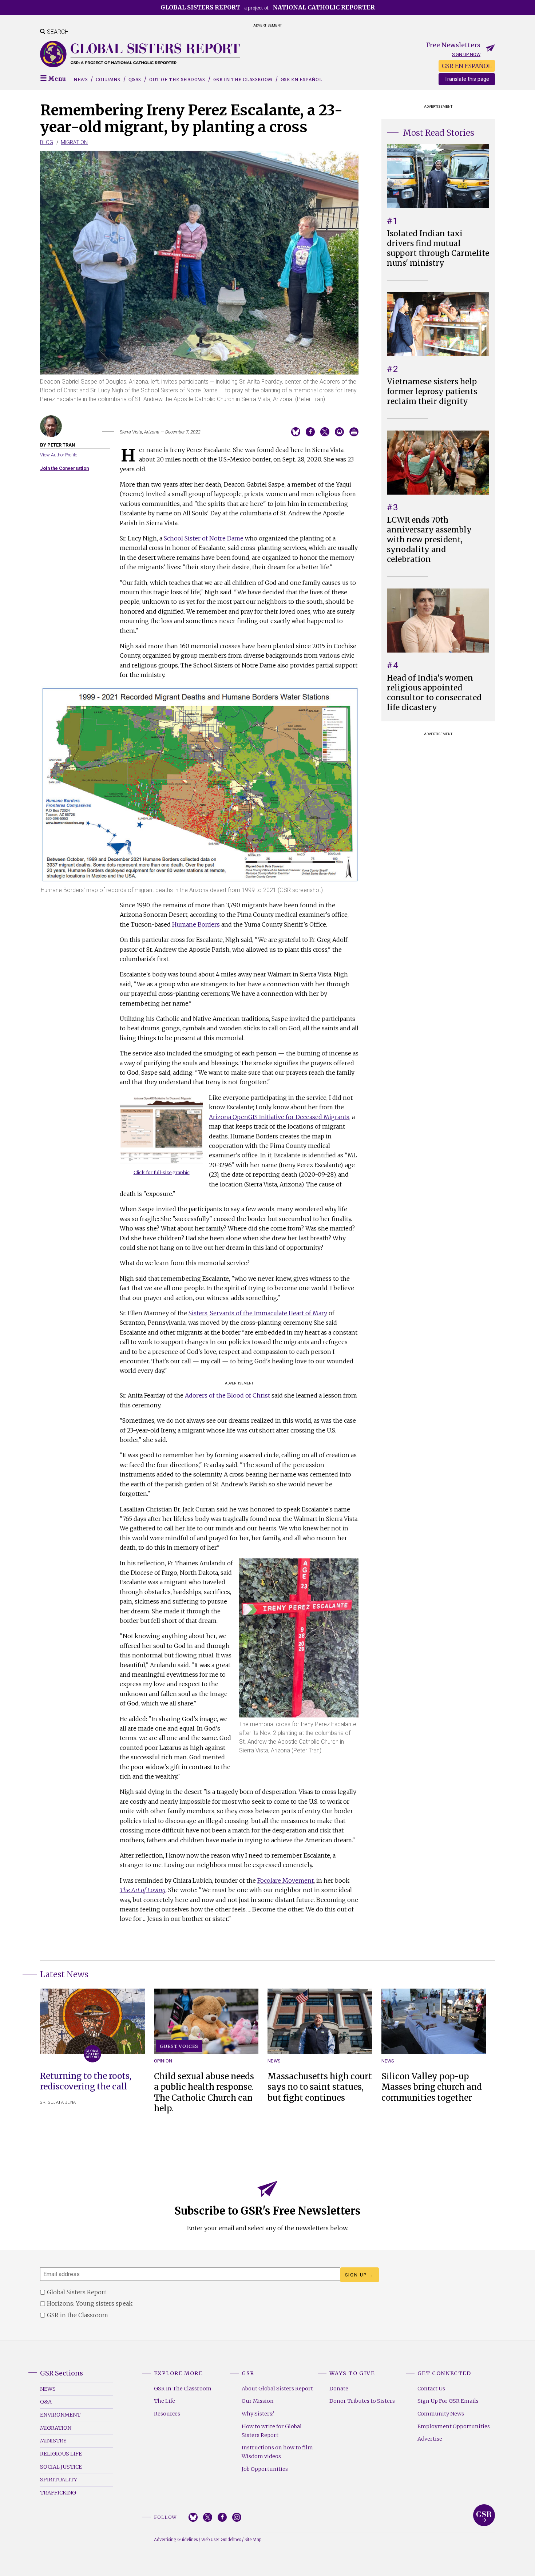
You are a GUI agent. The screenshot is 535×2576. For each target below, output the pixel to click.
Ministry (53, 2441)
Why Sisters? (258, 2414)
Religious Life (61, 2454)
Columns (108, 80)
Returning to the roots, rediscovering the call (86, 2081)
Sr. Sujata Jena (58, 2102)
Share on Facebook (310, 432)
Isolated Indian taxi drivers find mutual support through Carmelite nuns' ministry (438, 248)
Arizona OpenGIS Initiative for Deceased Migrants (279, 1117)
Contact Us (431, 2389)
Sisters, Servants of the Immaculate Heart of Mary (258, 1313)
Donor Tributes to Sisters (362, 2401)
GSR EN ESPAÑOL (467, 66)
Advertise (430, 2439)
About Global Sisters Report (277, 2389)
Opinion (163, 2061)
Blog (47, 142)
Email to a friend (339, 432)
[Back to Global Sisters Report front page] (140, 54)
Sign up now (466, 54)
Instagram (237, 2517)
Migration (74, 142)
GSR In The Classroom (183, 2389)
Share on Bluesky (296, 432)
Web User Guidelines (221, 2540)
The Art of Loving (143, 1890)
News (81, 80)
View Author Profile (59, 455)
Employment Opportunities (454, 2426)
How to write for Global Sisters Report (272, 2431)
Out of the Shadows (177, 80)
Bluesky (193, 2517)
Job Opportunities (265, 2469)
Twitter (208, 2517)
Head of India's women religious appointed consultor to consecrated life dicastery (434, 693)
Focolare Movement (286, 1881)
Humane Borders (196, 924)
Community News (441, 2414)
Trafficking (58, 2493)
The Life (165, 2401)
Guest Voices (179, 2046)
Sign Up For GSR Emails (448, 2401)
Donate (339, 2389)
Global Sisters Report (484, 2515)
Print (354, 432)
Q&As (135, 80)
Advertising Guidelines (176, 2540)
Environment (60, 2415)
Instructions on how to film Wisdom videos (277, 2452)
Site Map (253, 2540)
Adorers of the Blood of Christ (227, 1395)
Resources (167, 2414)
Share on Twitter (325, 432)
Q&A (46, 2402)
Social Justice (61, 2467)
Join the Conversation (64, 468)
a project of (268, 7)
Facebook (222, 2517)
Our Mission (258, 2401)
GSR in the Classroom (243, 80)
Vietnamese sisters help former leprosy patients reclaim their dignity (432, 392)
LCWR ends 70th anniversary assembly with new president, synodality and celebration (429, 540)
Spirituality (59, 2480)
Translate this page (467, 79)
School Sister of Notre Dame (204, 538)
